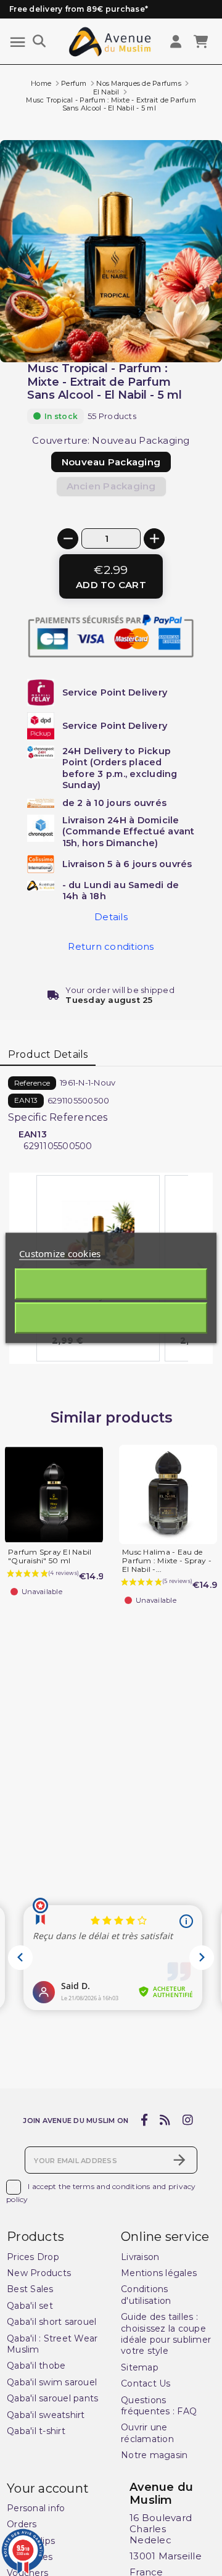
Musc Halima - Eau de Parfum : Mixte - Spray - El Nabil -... (167, 1560)
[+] (154, 539)
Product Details (48, 1054)
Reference (32, 1083)
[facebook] (144, 2121)
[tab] (48, 1055)
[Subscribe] (179, 2160)
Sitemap (140, 2367)
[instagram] (187, 2121)
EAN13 (26, 1100)
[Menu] (18, 42)
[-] (68, 539)
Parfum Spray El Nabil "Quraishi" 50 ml (50, 1556)
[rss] (165, 2121)
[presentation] (170, 333)
